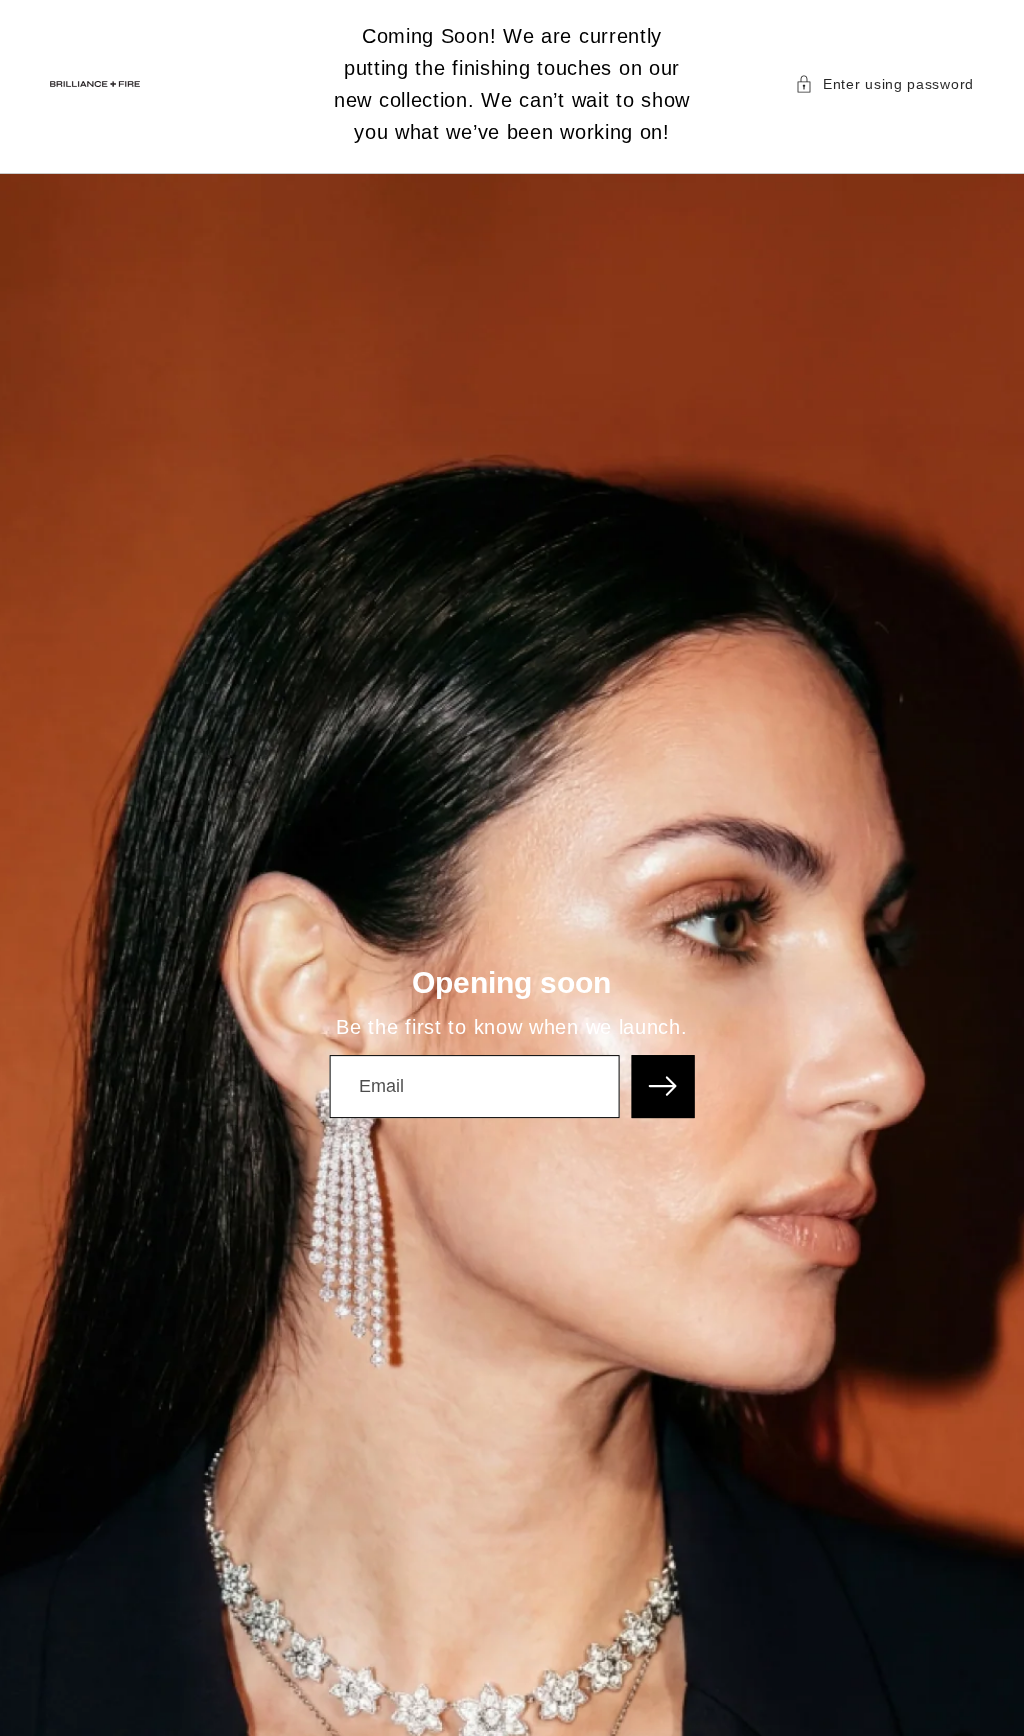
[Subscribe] (663, 1086)
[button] (884, 84)
